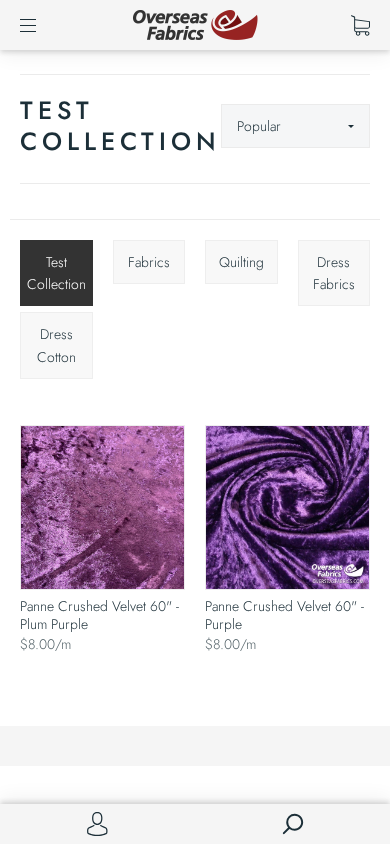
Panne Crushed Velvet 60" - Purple (284, 615)
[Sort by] (295, 126)
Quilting (241, 262)
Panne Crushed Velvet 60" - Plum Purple (99, 615)
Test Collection (56, 273)
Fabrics (149, 262)
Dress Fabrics (334, 273)
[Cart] (360, 25)
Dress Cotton (56, 345)
